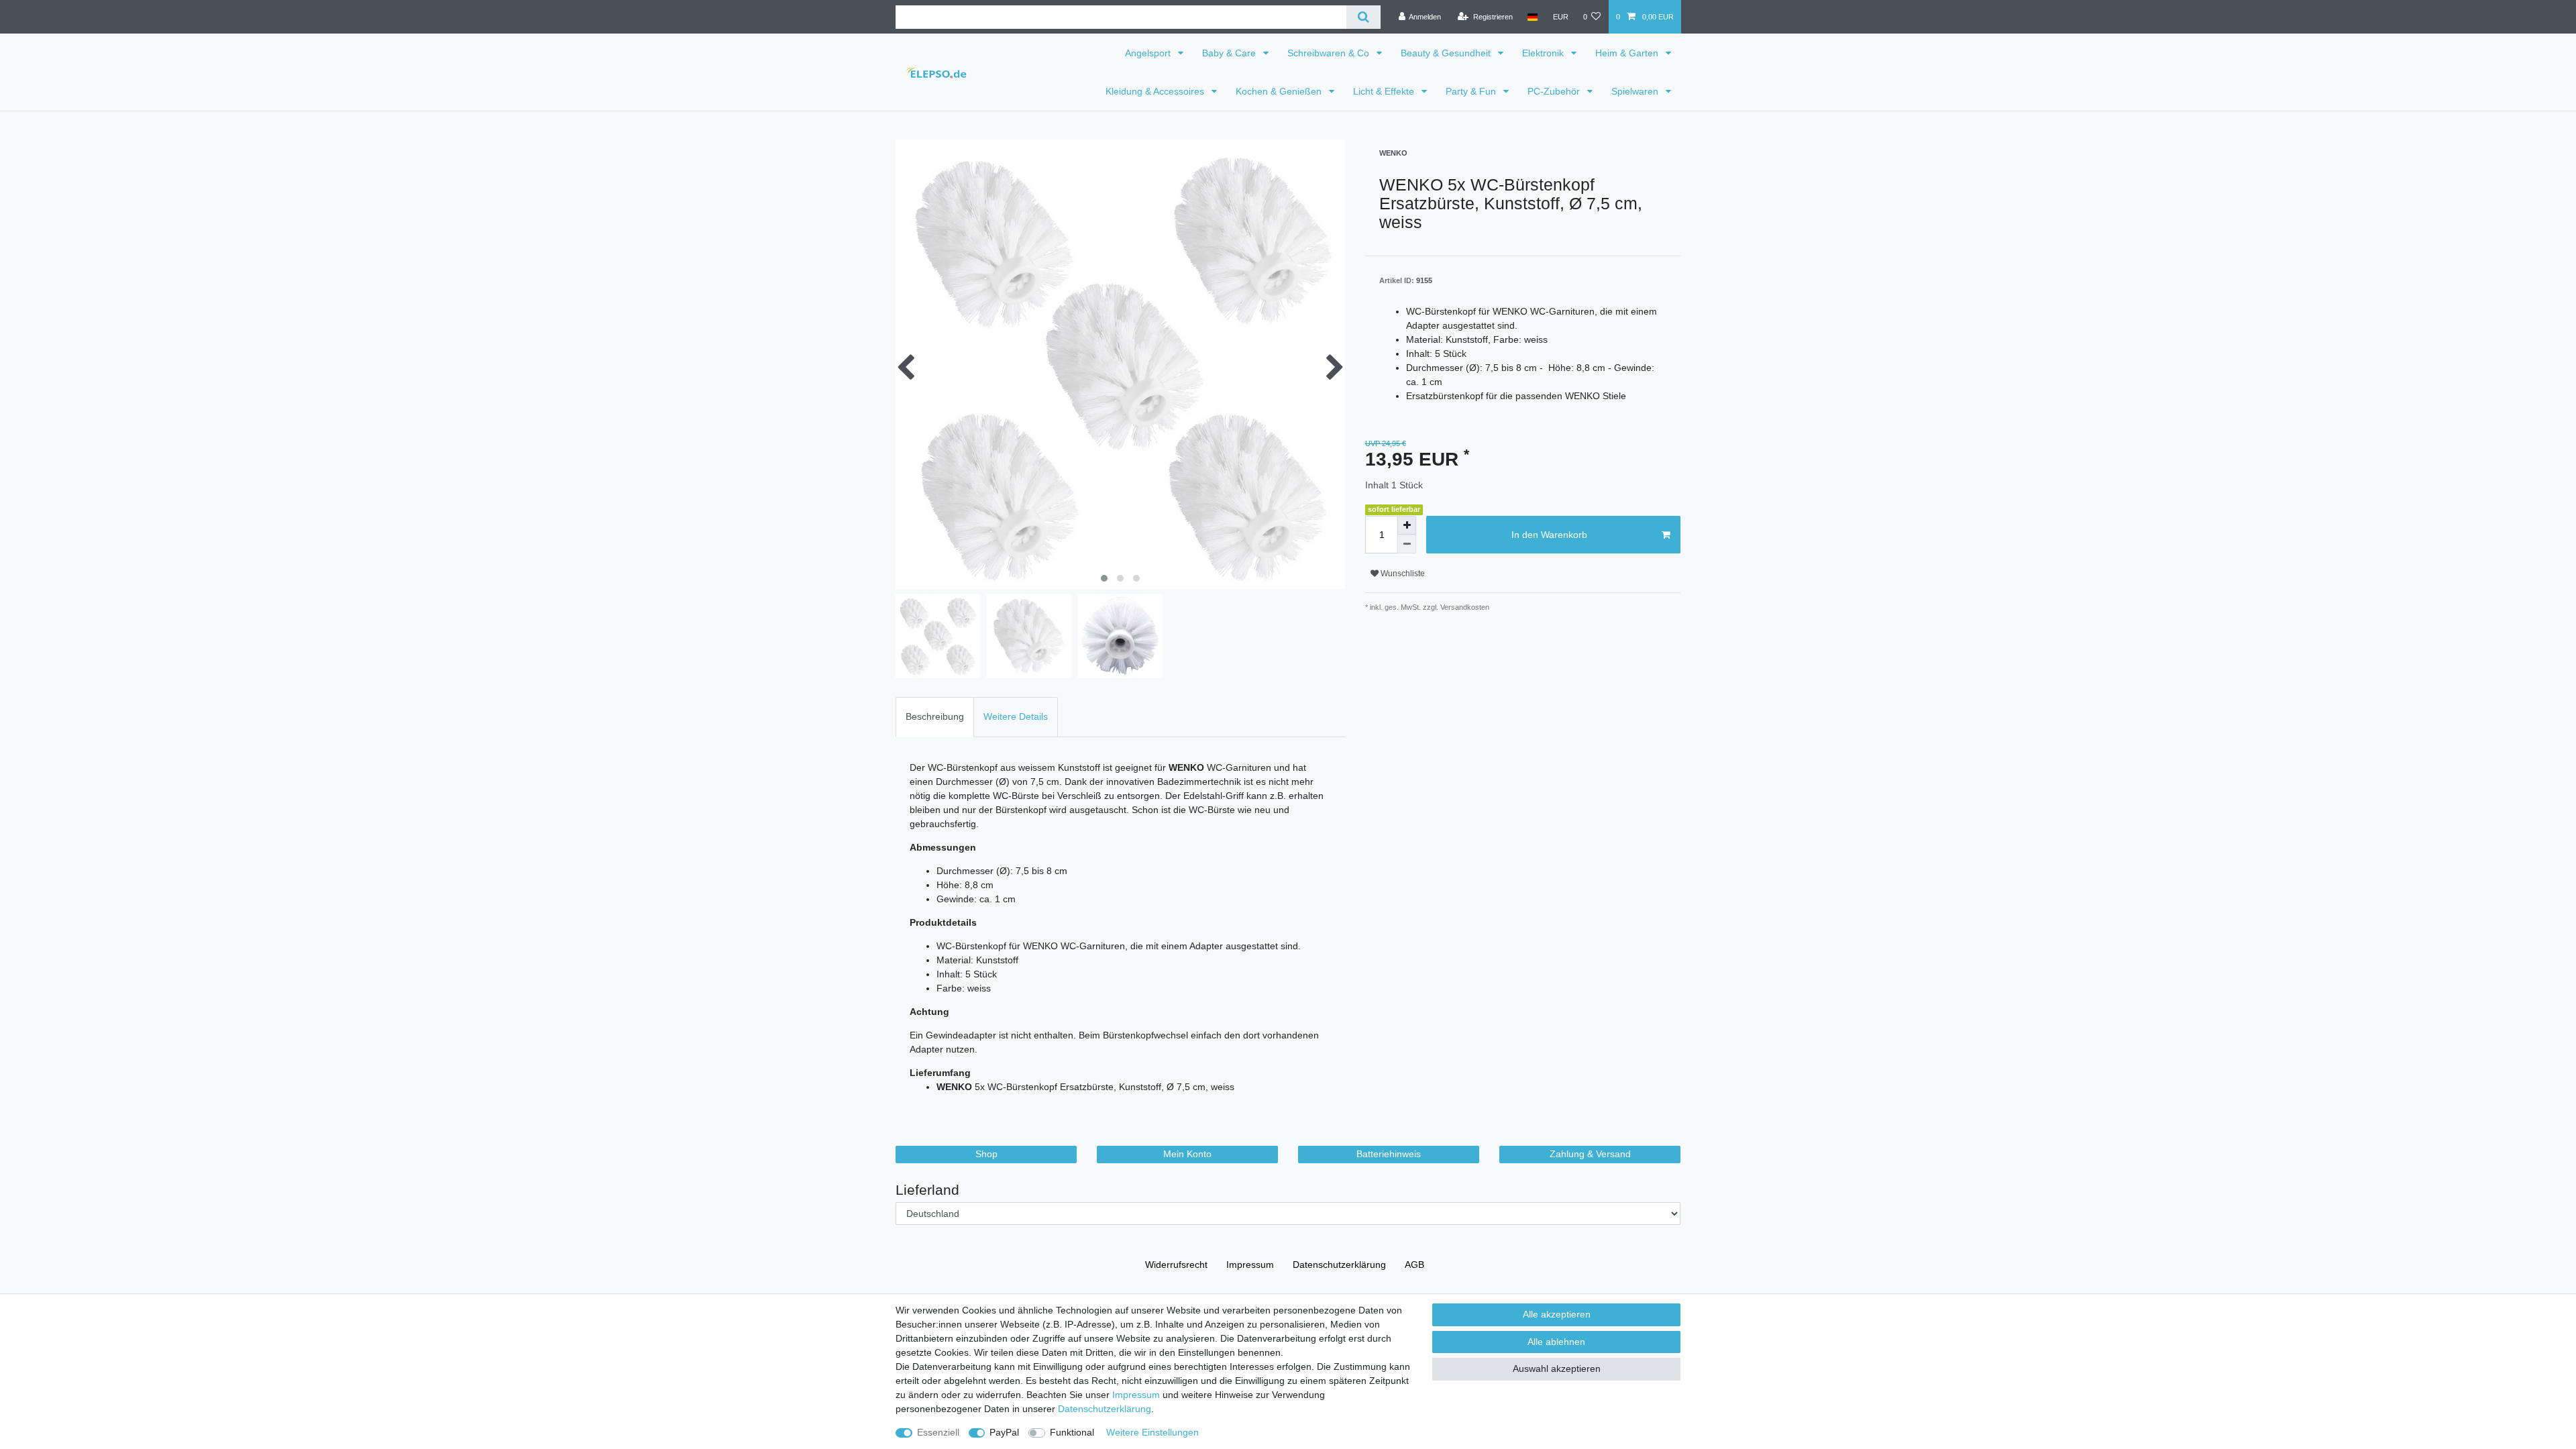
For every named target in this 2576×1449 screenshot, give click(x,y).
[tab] (935, 717)
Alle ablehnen (1556, 1342)
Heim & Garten (1628, 53)
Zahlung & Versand (1590, 1154)
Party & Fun (1472, 91)
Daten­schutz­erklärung (1339, 1265)
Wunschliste (1402, 574)
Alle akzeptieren (1557, 1314)
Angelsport (1149, 53)
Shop (986, 1154)
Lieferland (927, 1190)
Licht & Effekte (1385, 91)
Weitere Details (1016, 716)
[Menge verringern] (1407, 544)
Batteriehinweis (1389, 1154)
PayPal (1004, 1432)
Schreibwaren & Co (1330, 53)
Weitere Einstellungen (1152, 1432)
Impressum (1250, 1265)
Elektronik (1544, 53)
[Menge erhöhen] (1407, 525)
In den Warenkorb (1549, 535)
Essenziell (938, 1432)
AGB (1414, 1265)
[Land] (1533, 17)
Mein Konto (1187, 1154)
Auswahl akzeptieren (1557, 1368)
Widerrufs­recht (1176, 1265)
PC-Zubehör (1555, 91)
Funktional (1072, 1432)
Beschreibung (935, 716)
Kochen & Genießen (1280, 91)
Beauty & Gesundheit (1447, 53)
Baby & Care (1230, 53)
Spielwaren (1636, 91)
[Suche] (1363, 17)
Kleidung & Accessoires (1156, 91)
